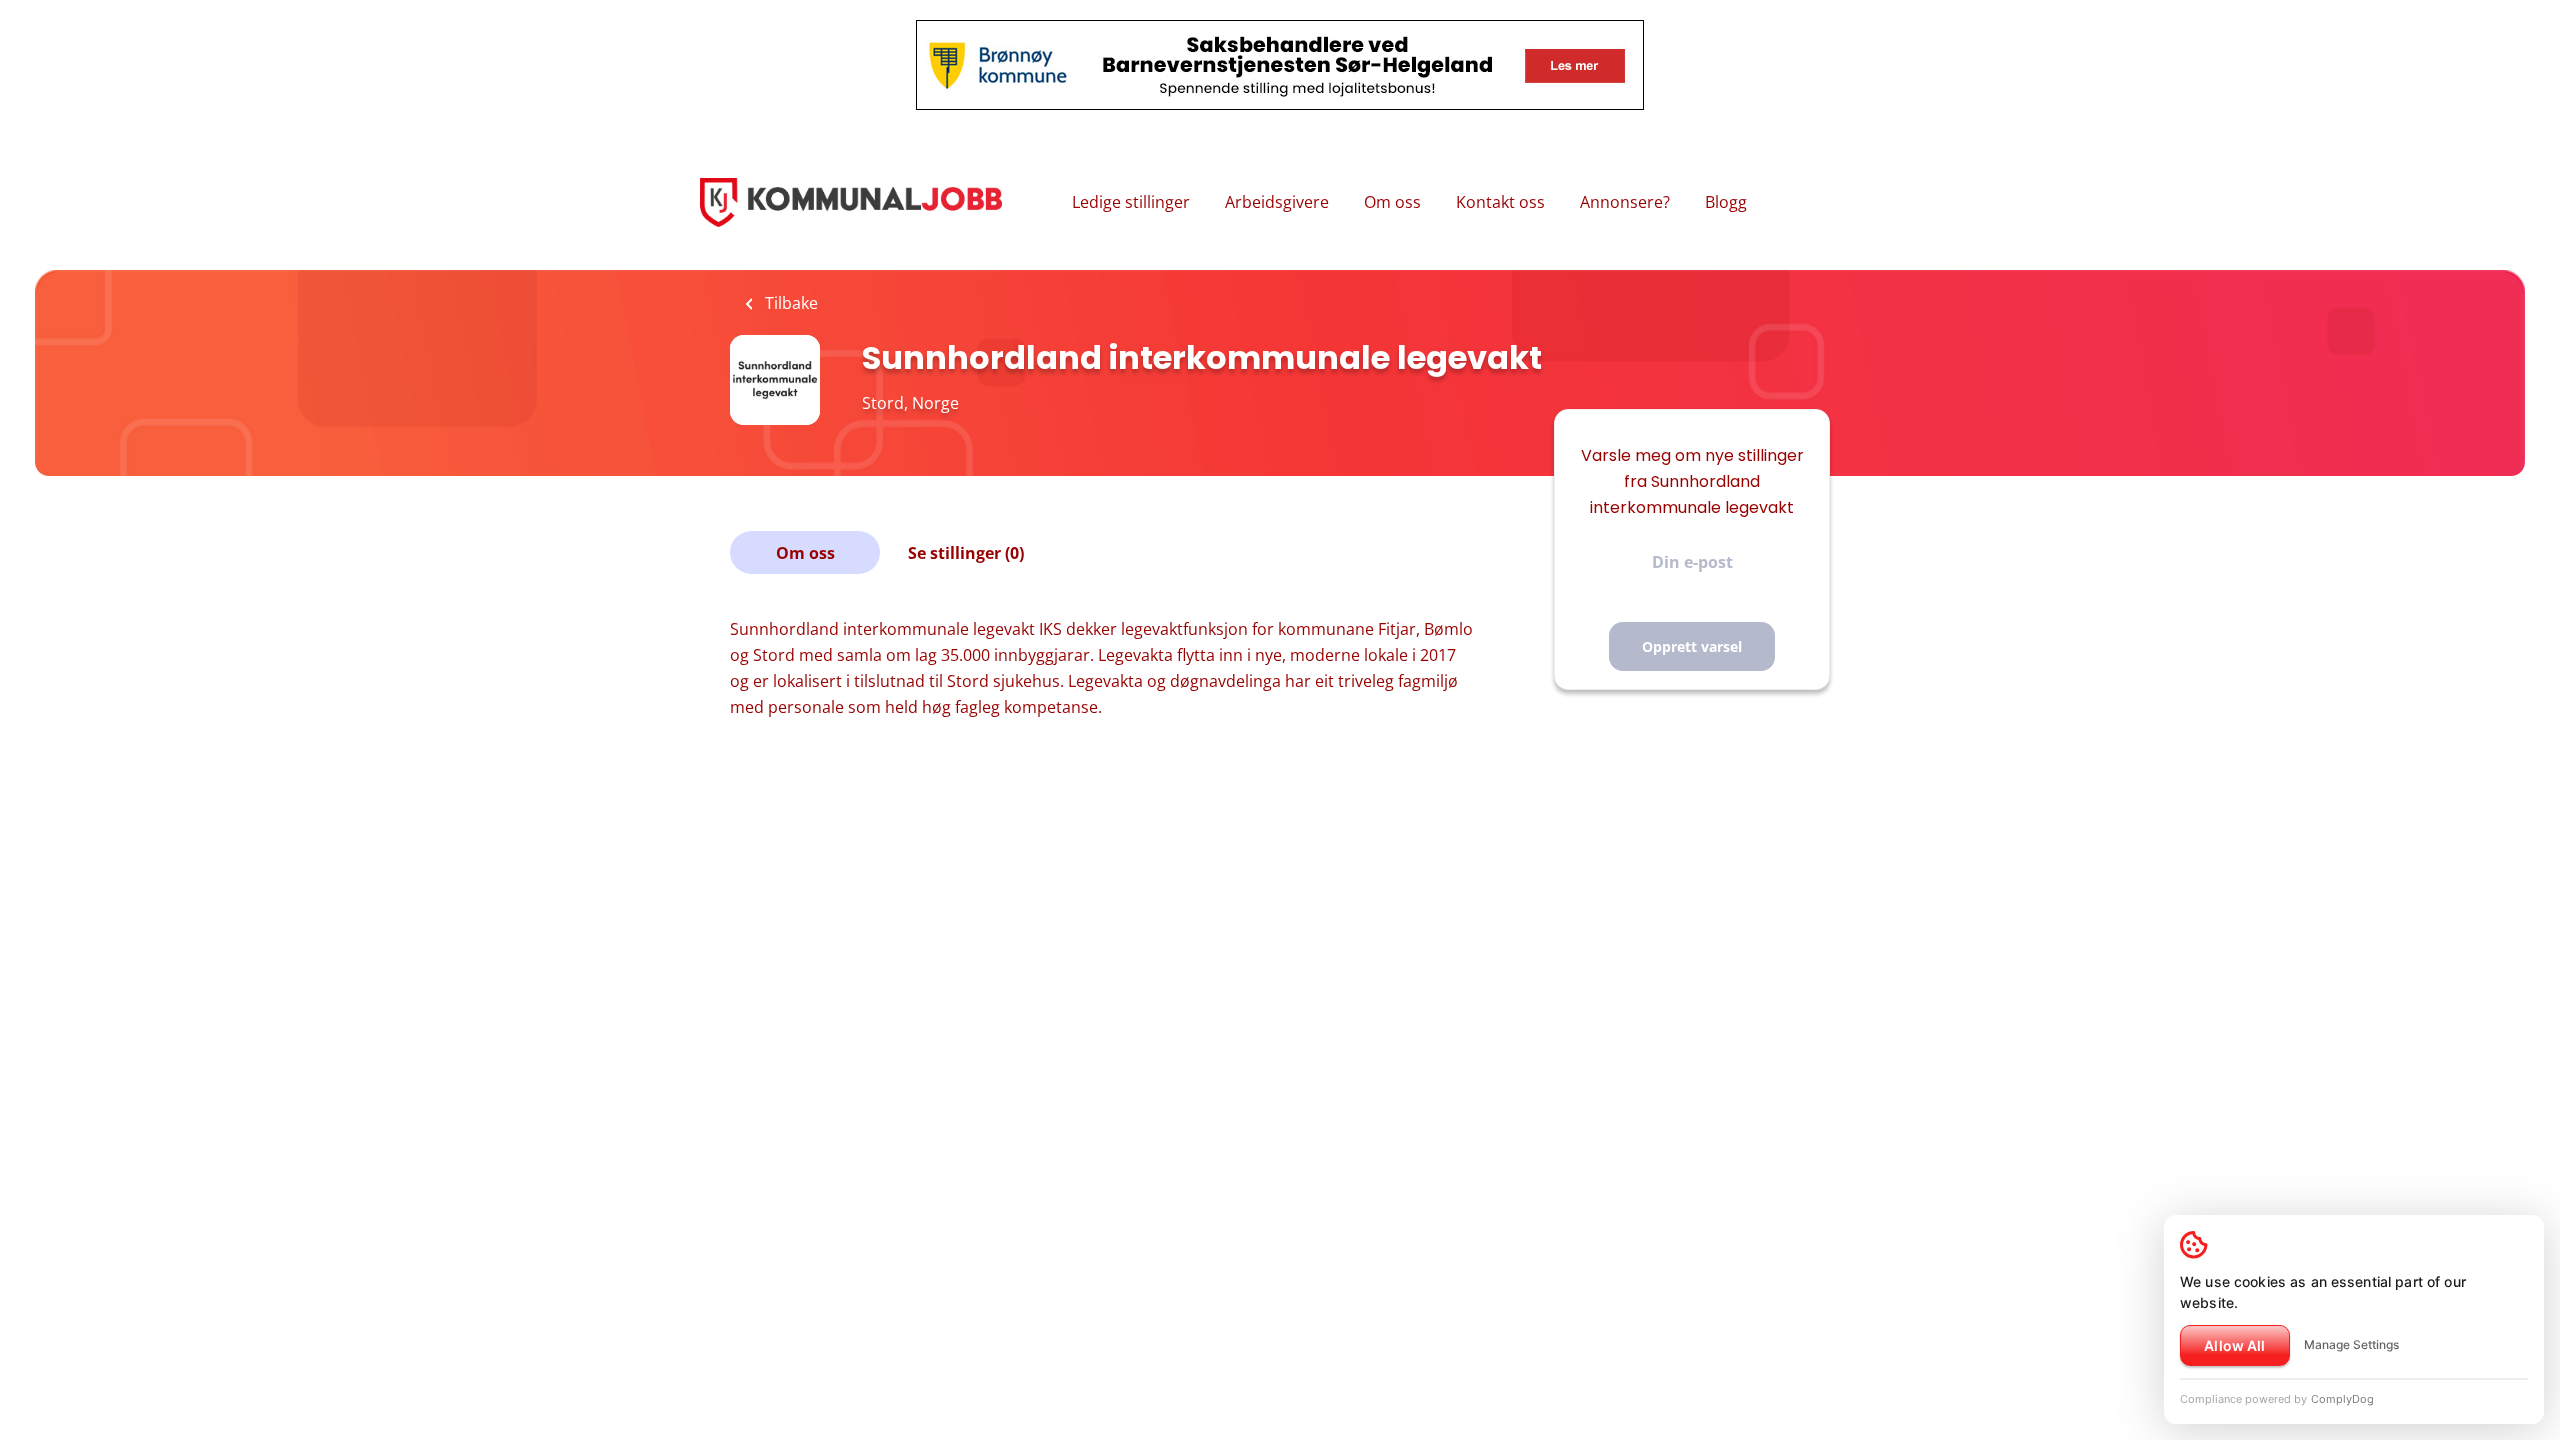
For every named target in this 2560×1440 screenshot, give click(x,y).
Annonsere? (1625, 202)
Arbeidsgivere (1277, 202)
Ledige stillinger (1131, 202)
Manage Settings (2351, 1344)
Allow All (2234, 1345)
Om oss (1392, 202)
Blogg (1726, 202)
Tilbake (789, 303)
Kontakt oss (1500, 202)
